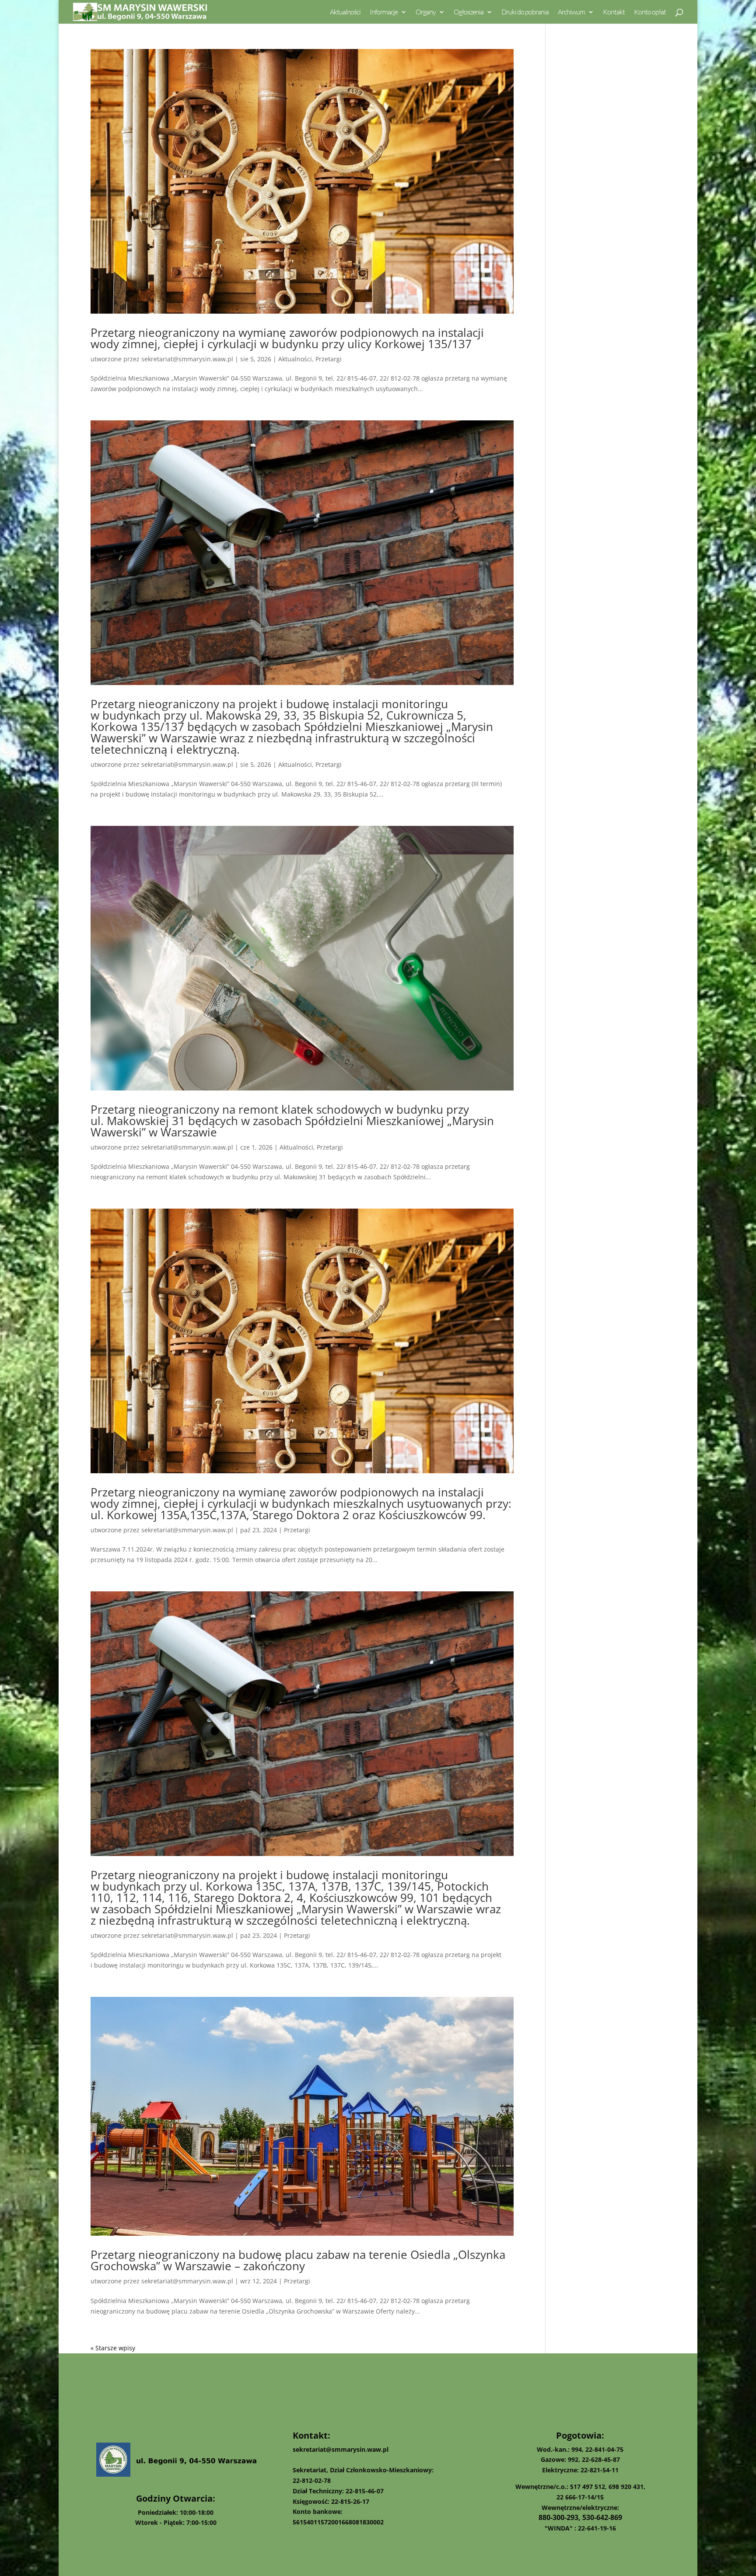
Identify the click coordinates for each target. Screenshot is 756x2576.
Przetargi (329, 359)
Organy (426, 12)
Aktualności (345, 12)
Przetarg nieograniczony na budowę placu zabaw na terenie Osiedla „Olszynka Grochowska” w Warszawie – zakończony (298, 2260)
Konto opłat (650, 12)
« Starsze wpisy (113, 2348)
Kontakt (614, 12)
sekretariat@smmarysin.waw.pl (187, 359)
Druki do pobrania (525, 12)
